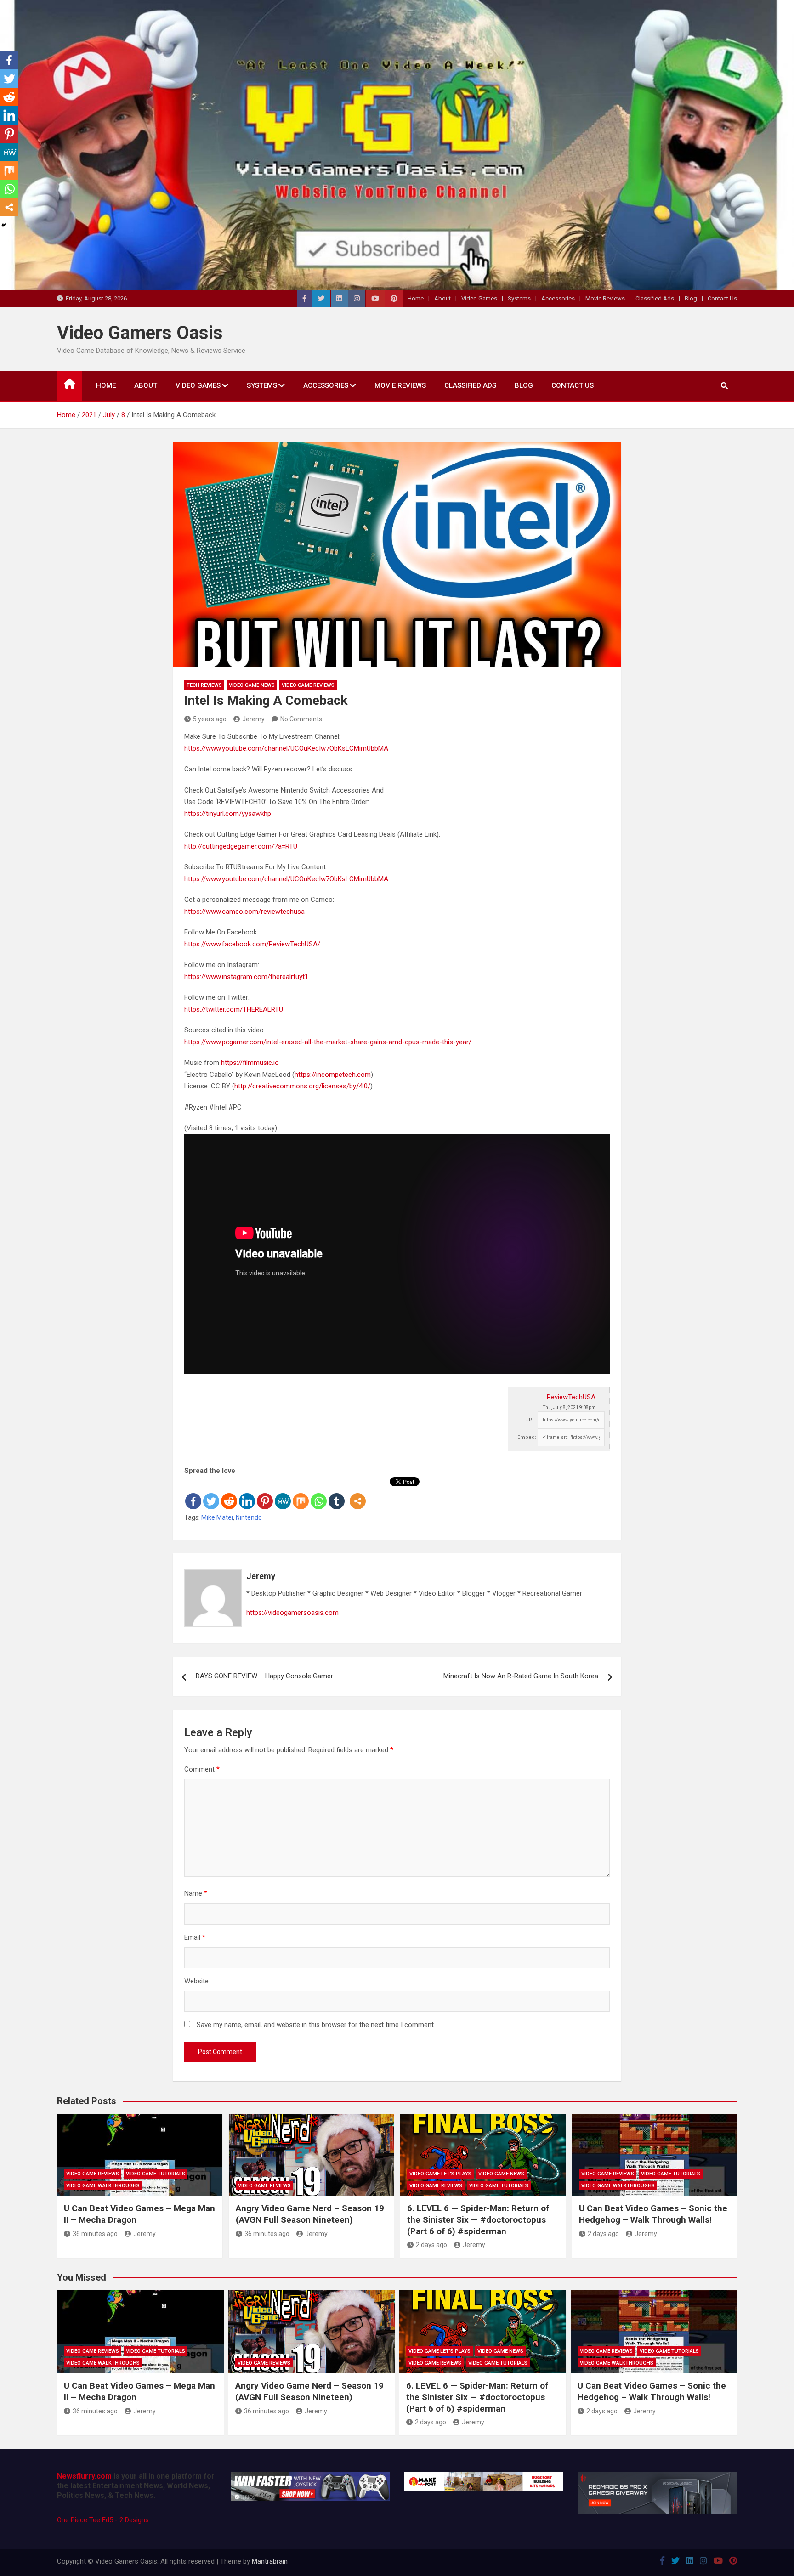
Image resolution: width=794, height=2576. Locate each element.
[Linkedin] (247, 1494)
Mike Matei (217, 1517)
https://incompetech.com (333, 1075)
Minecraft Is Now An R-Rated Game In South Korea (521, 1676)
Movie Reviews (605, 298)
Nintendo (249, 1517)
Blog (691, 298)
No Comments (301, 719)
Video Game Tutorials (156, 2174)
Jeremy (253, 719)
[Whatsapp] (319, 1494)
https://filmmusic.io (250, 1063)
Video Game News (252, 685)
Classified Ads (655, 298)
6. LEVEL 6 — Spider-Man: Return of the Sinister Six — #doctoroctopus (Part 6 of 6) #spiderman (478, 2219)
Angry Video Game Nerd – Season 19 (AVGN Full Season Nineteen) (310, 2214)
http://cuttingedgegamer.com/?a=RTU (241, 846)
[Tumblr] (337, 1494)
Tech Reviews (204, 685)
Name (196, 1893)
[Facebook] (193, 1494)
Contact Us (722, 298)
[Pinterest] (265, 1494)
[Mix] (301, 1494)
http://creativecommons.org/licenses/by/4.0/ (302, 1086)
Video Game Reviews (308, 685)
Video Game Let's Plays (440, 2174)
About (442, 298)
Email (195, 1937)
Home (416, 298)
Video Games (479, 298)
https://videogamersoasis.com (292, 1613)
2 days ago (431, 2245)
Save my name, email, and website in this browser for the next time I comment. (316, 2025)
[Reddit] (229, 1494)
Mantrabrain (270, 2561)
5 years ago (210, 719)
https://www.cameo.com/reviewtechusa (244, 912)
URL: (531, 1420)
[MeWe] (283, 1494)
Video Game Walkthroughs (103, 2186)
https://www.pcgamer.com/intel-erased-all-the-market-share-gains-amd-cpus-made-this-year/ (328, 1042)
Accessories (558, 298)
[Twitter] (211, 1494)
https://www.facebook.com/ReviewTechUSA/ (252, 944)
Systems (519, 298)
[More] (358, 1494)
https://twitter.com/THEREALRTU (234, 1009)
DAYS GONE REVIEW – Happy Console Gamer (264, 1676)
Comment (202, 1769)
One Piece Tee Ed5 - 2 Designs (103, 2520)
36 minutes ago (95, 2234)
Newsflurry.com (84, 2476)
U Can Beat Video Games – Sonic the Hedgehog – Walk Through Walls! (653, 2214)
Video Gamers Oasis (140, 333)
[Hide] (4, 225)
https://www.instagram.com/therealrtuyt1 (246, 977)
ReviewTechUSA (571, 1397)
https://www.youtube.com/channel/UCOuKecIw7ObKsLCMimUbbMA (286, 748)
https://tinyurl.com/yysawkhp (228, 814)
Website (196, 1981)
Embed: (527, 1437)
